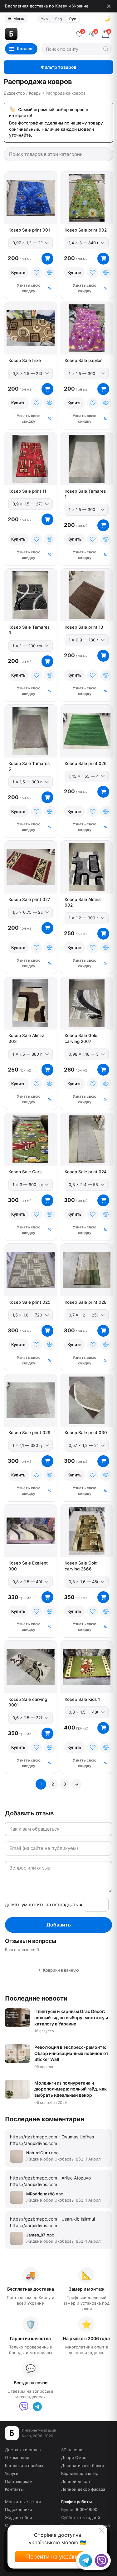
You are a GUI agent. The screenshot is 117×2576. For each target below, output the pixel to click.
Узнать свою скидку (29, 288)
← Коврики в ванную (59, 1970)
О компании (17, 2457)
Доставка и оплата (24, 2450)
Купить (18, 272)
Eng (58, 19)
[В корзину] (47, 259)
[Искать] (106, 49)
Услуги (12, 2473)
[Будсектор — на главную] (38, 34)
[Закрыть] (109, 6)
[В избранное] (37, 273)
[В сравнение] (50, 273)
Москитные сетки (23, 2502)
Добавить (59, 1925)
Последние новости (36, 1998)
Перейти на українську (57, 2557)
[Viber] (24, 2407)
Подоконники (19, 2509)
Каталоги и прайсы (24, 2466)
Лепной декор (76, 2481)
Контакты (14, 2489)
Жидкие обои (19, 2517)
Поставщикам (19, 2481)
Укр (44, 19)
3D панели (72, 2450)
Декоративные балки (83, 2466)
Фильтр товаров (59, 67)
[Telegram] (37, 2407)
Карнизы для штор (80, 2473)
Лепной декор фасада (83, 2489)
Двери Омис (74, 2457)
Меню (16, 19)
